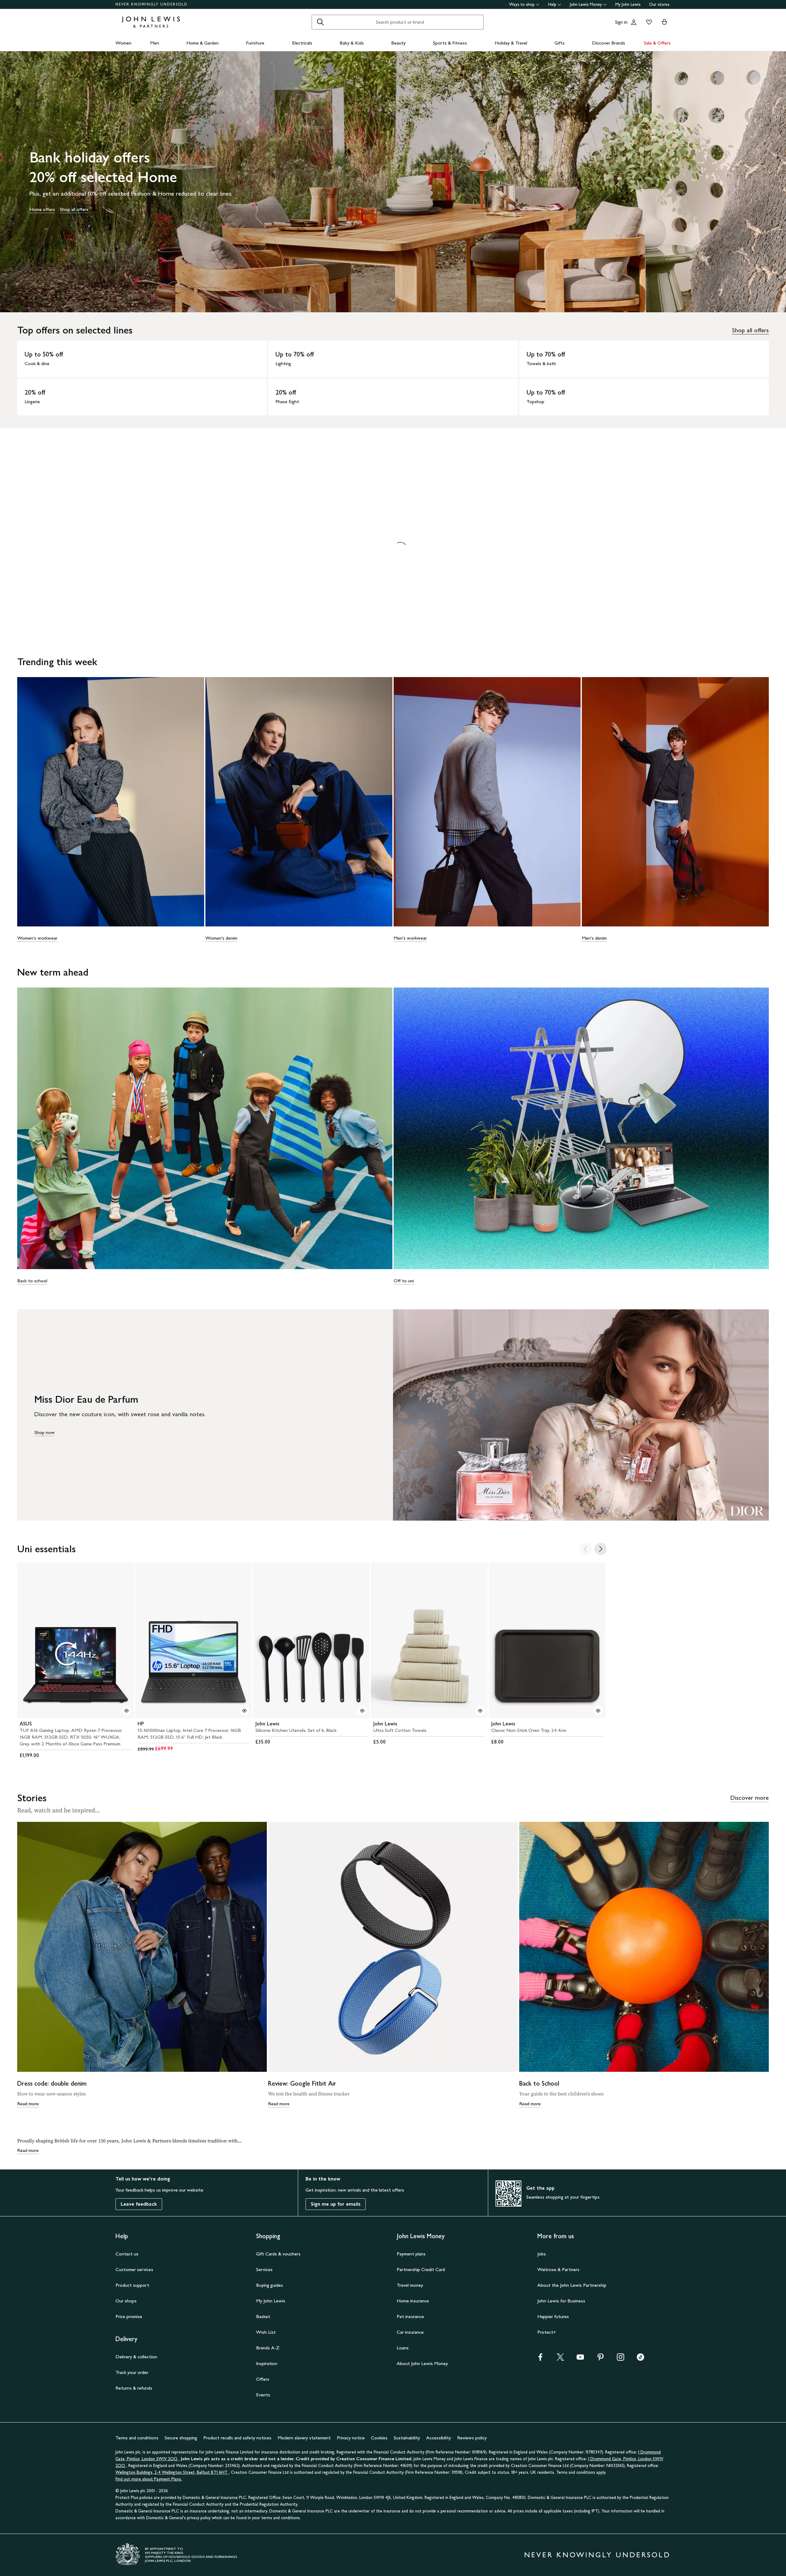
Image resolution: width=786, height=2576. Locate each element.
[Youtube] (580, 2359)
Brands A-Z (268, 2348)
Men (155, 43)
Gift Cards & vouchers (278, 2254)
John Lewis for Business (561, 2301)
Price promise (129, 2316)
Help (552, 4)
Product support (132, 2285)
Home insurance (413, 2301)
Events (263, 2395)
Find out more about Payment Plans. (149, 2479)
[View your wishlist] (648, 22)
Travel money (410, 2285)
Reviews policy (472, 2438)
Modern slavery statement (304, 2438)
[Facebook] (540, 2359)
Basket (263, 2316)
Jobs (542, 2254)
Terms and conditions (137, 2438)
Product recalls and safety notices (237, 2438)
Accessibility (439, 2438)
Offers (263, 2379)
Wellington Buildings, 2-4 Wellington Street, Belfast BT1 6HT (172, 2472)
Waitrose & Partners (558, 2269)
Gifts (560, 43)
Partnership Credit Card (421, 2269)
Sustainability (407, 2438)
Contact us (127, 2254)
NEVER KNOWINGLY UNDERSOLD (152, 4)
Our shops (126, 2301)
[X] (560, 2359)
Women (123, 43)
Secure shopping (181, 2438)
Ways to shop (522, 4)
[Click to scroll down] (393, 300)
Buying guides (270, 2285)
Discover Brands (609, 43)
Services (264, 2269)
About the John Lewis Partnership (572, 2285)
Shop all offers (750, 330)
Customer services (134, 2269)
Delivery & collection (136, 2357)
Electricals (302, 43)
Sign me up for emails (336, 2204)
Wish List (266, 2332)
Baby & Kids (352, 43)
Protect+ (547, 2332)
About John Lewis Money (422, 2363)
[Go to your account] (634, 22)
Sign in (621, 22)
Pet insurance (410, 2316)
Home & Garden (202, 43)
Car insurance (410, 2332)
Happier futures (553, 2316)
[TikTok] (640, 2359)
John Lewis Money (586, 4)
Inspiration (267, 2363)
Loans (403, 2348)
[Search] (320, 22)
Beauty (398, 43)
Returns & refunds (134, 2388)
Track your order (132, 2372)
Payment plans (411, 2254)
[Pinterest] (601, 2359)
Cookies (379, 2438)
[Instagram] (621, 2359)
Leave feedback (139, 2204)
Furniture (255, 43)
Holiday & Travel (511, 43)
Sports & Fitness (450, 43)
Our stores (659, 4)
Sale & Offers (657, 43)
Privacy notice (351, 2438)
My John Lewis (628, 4)
